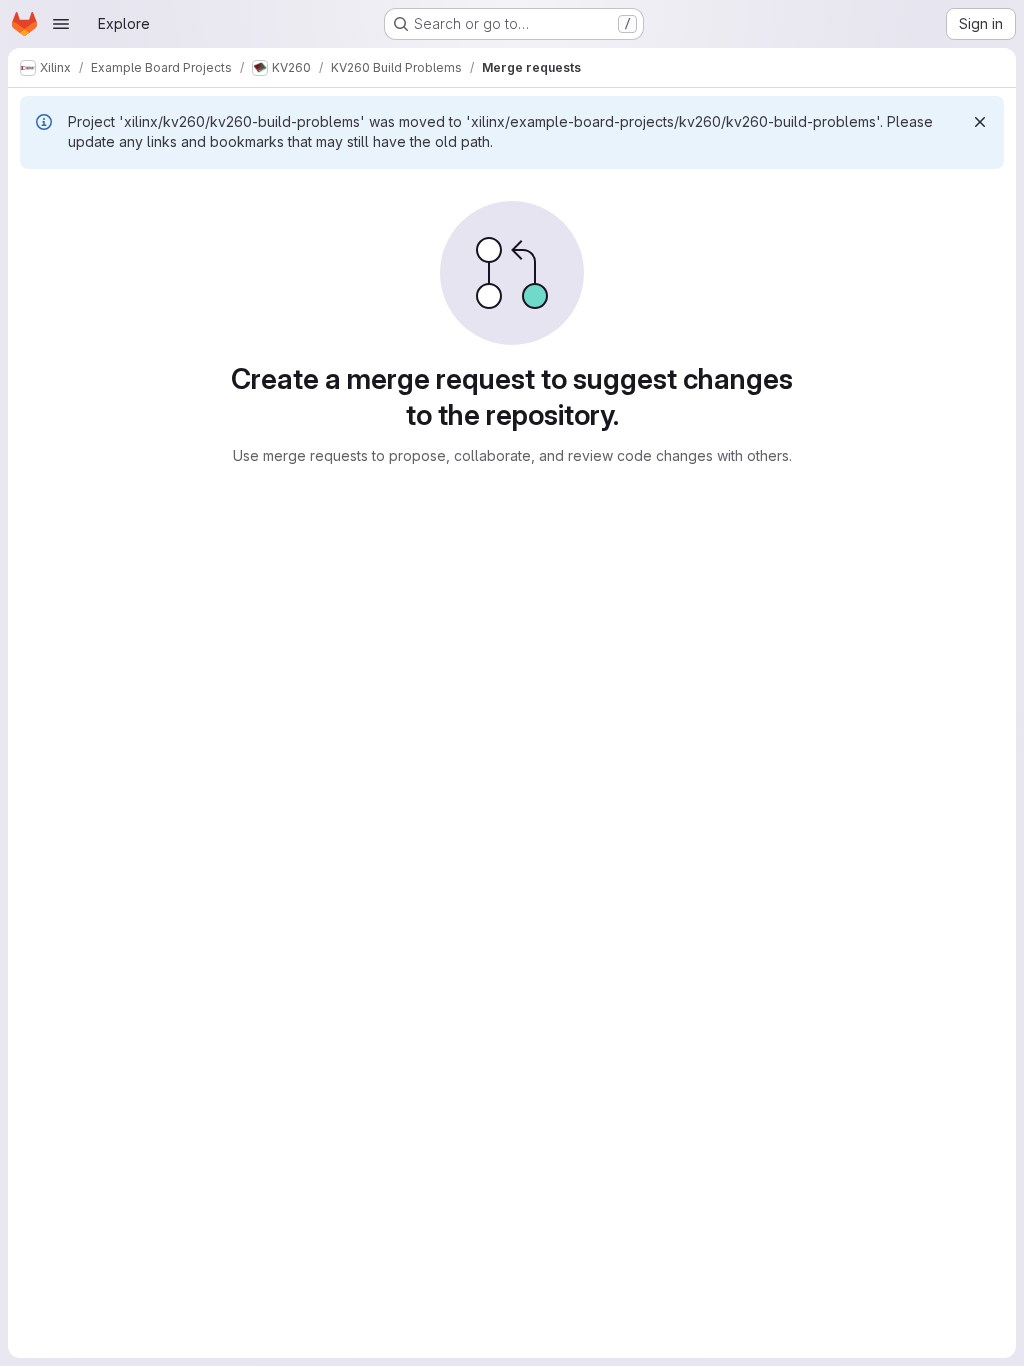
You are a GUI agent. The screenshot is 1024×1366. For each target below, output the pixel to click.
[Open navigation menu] (61, 24)
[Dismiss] (980, 122)
